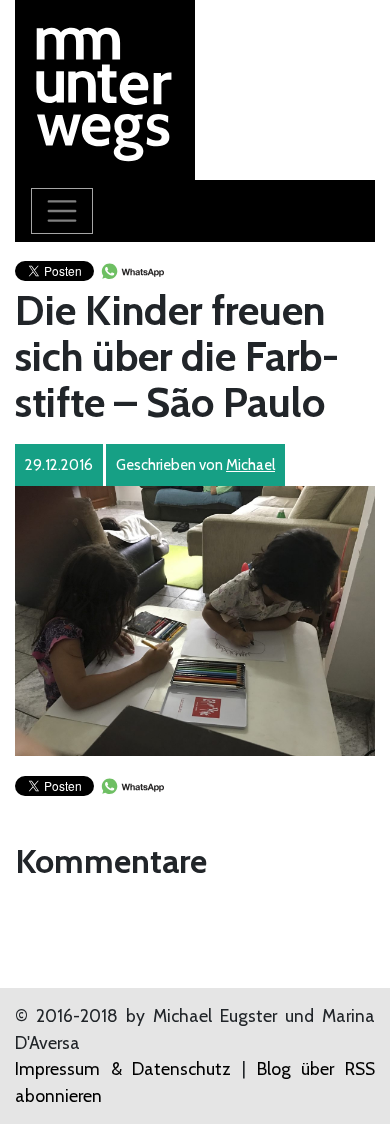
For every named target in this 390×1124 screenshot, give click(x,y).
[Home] (105, 87)
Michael (250, 465)
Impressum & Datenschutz (123, 1068)
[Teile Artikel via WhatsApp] (132, 269)
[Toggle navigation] (62, 211)
